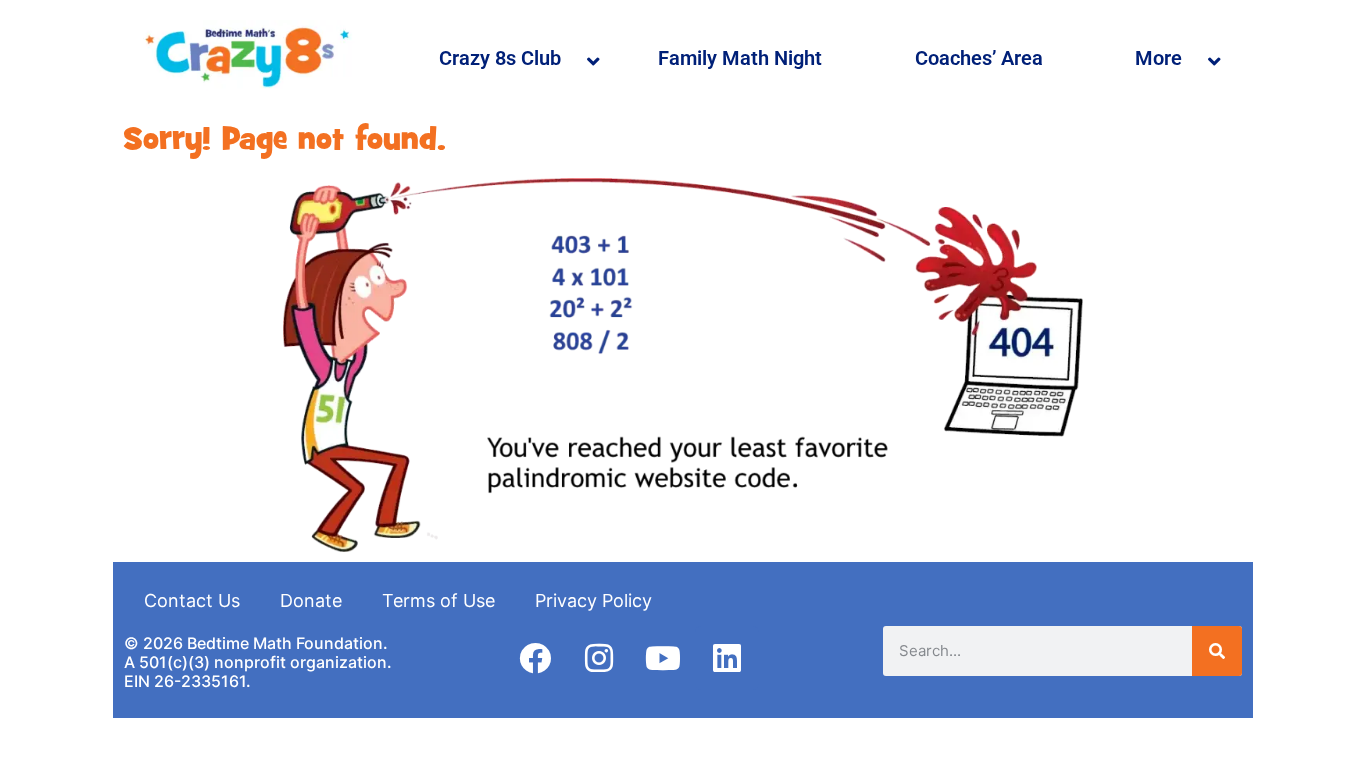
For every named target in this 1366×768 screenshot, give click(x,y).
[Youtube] (663, 658)
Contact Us (192, 600)
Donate (311, 600)
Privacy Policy (593, 600)
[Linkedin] (727, 658)
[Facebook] (535, 658)
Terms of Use (438, 600)
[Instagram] (599, 658)
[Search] (1217, 651)
